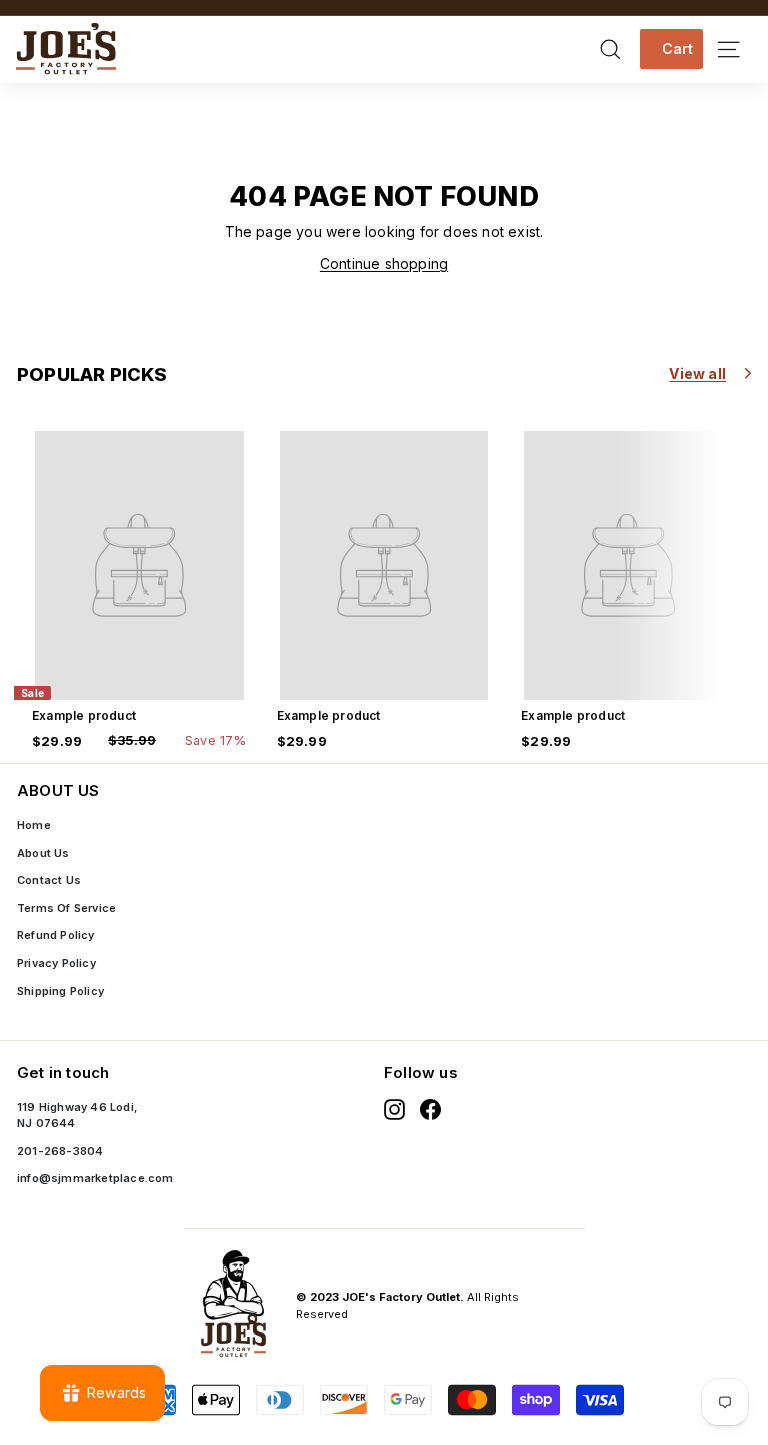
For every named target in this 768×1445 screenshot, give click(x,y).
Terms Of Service (66, 908)
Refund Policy (56, 935)
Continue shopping (384, 263)
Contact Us (49, 880)
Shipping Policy (60, 991)
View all (697, 373)
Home (34, 825)
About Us (43, 853)
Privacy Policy (56, 963)
